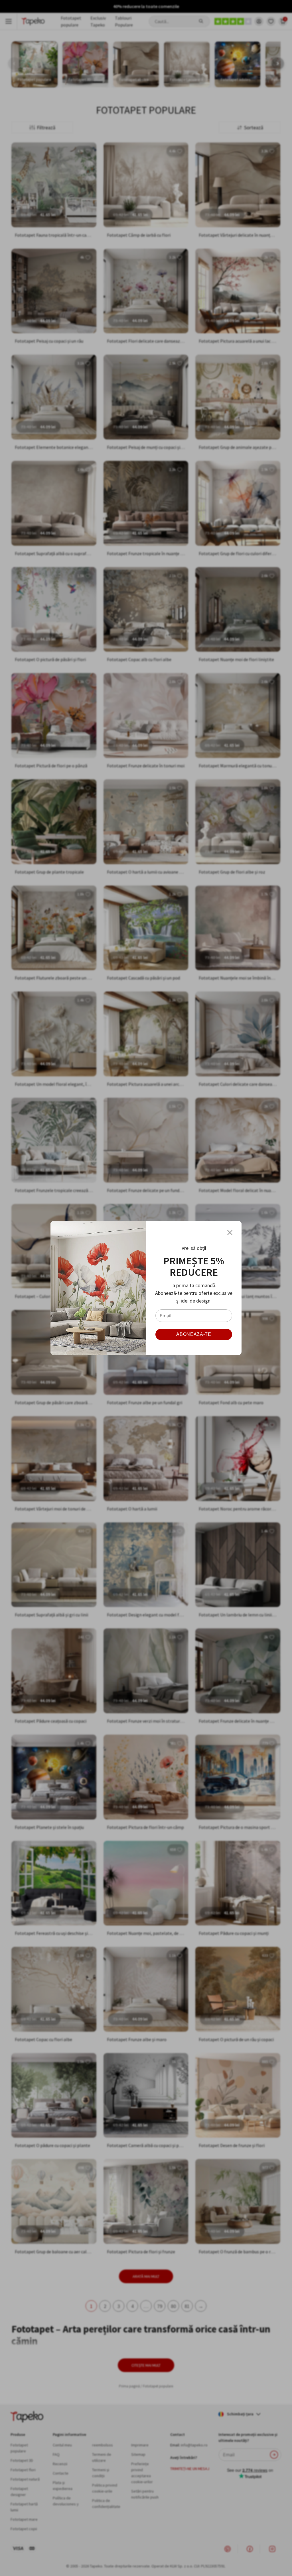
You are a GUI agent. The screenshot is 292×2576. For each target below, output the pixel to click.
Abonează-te (194, 1334)
